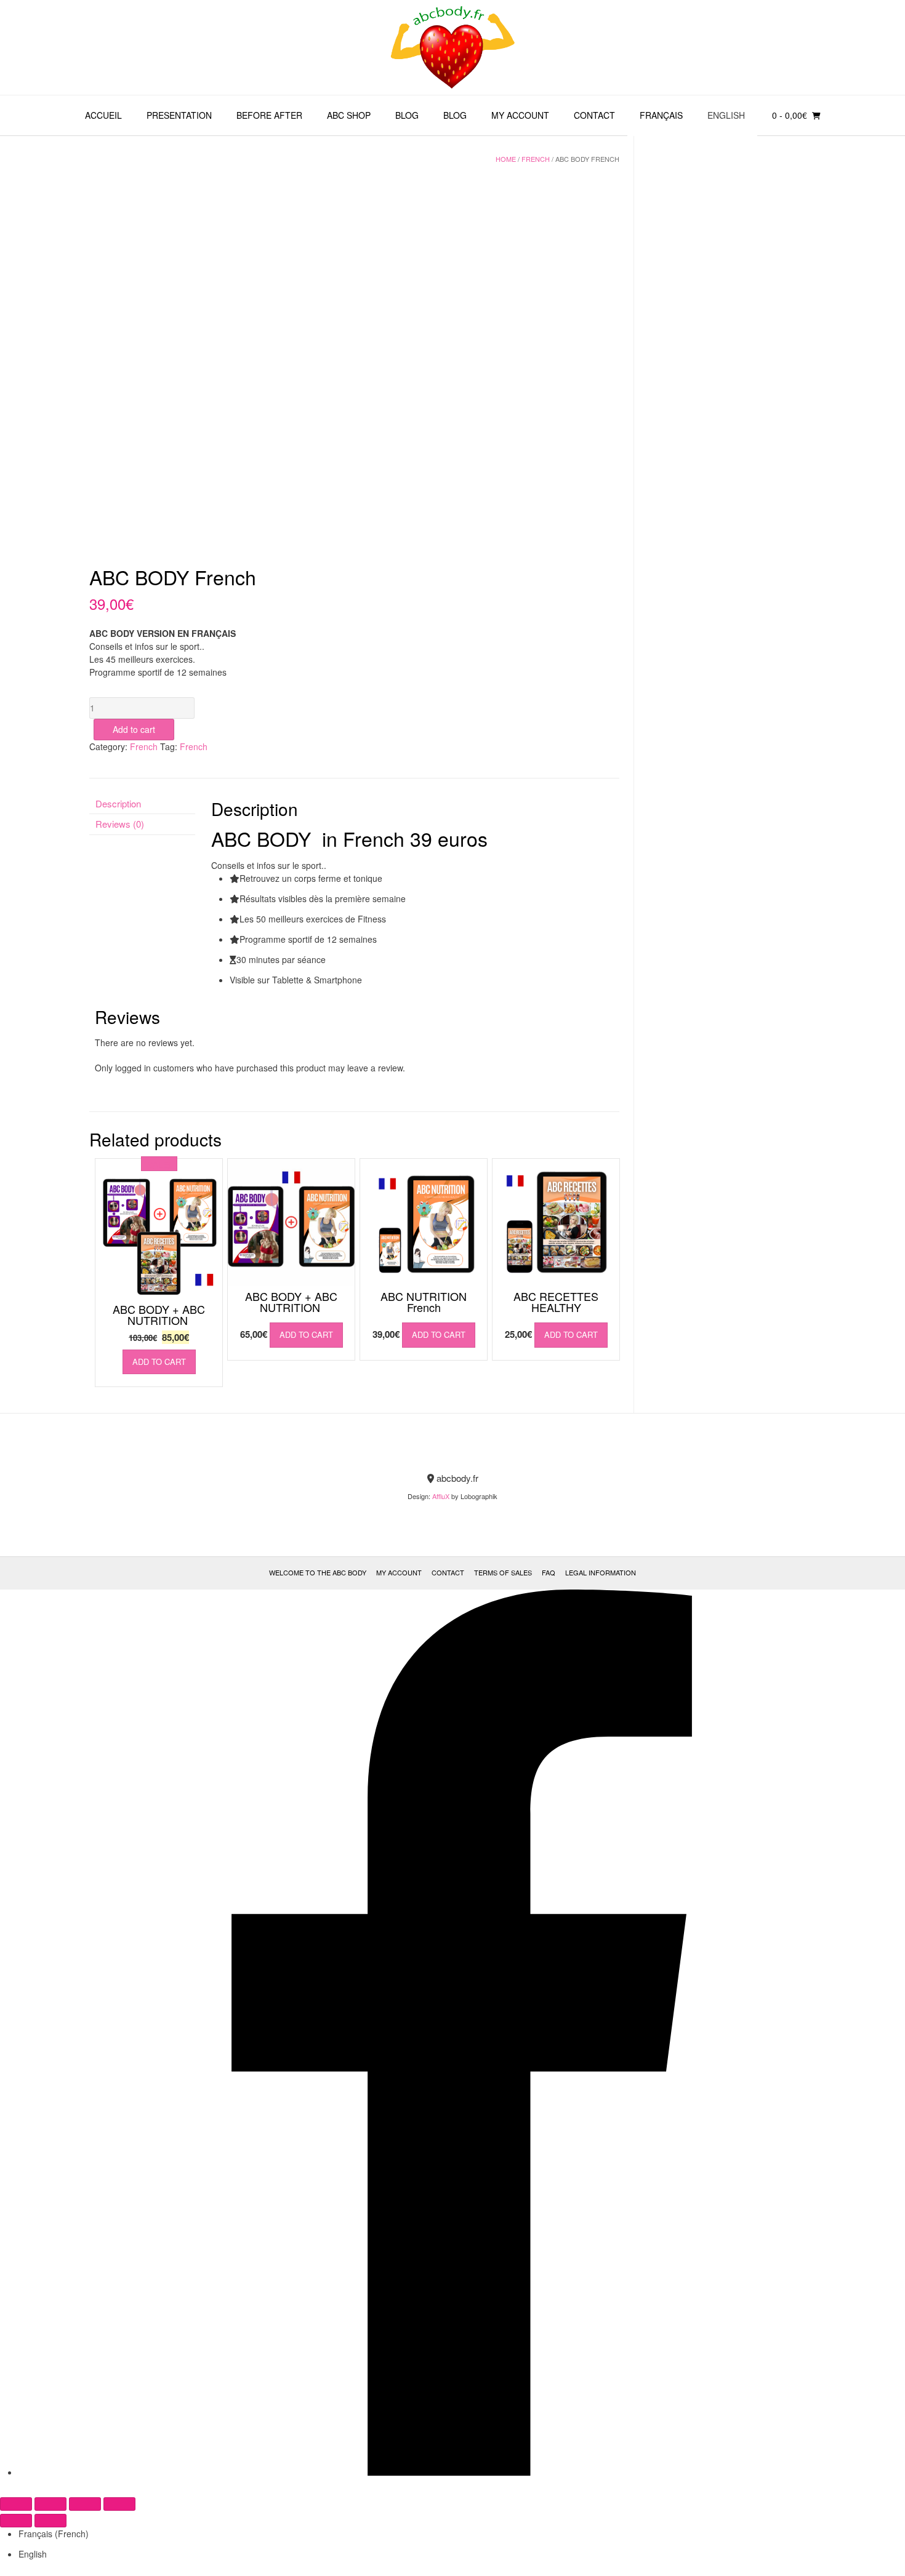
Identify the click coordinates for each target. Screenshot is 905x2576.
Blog (407, 115)
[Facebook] (462, 2472)
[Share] (85, 2504)
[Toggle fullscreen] (50, 2504)
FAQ (549, 1572)
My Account (520, 115)
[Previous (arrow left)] (16, 2521)
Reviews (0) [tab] (120, 824)
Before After (269, 115)
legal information (601, 1572)
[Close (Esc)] (119, 2504)
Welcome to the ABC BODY (318, 1572)
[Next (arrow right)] (50, 2521)
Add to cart (134, 729)
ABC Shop (349, 115)
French (536, 159)
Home (506, 159)
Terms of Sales (503, 1572)
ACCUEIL (103, 115)
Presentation (179, 115)
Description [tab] (118, 803)
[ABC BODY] (452, 47)
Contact (594, 115)
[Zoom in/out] (16, 2504)
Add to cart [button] (159, 1362)
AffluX (441, 1496)
